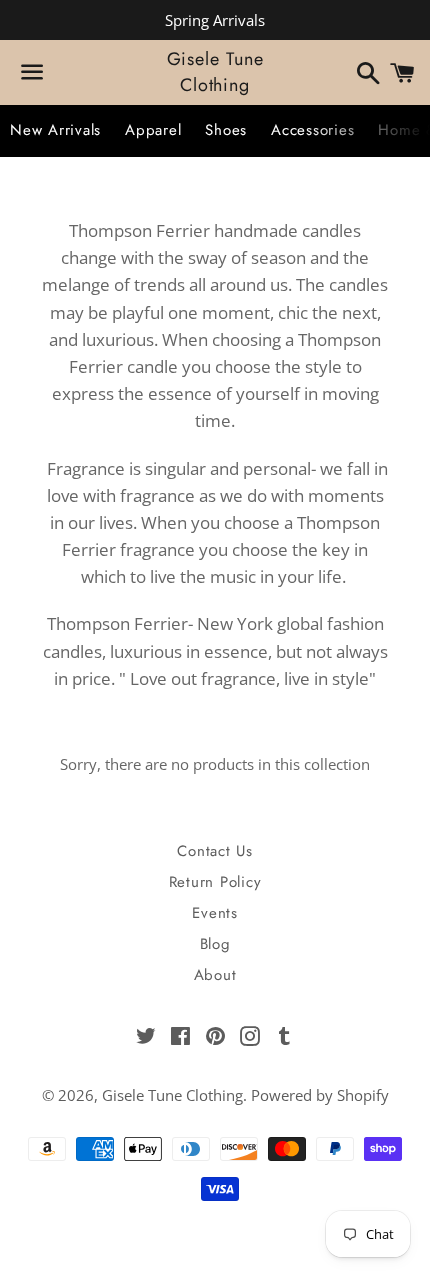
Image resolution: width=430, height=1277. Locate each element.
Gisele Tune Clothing (215, 72)
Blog (215, 944)
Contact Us (215, 851)
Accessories (312, 130)
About (215, 975)
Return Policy (215, 882)
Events (215, 913)
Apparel (153, 130)
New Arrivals (55, 130)
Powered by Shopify (320, 1095)
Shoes (226, 130)
